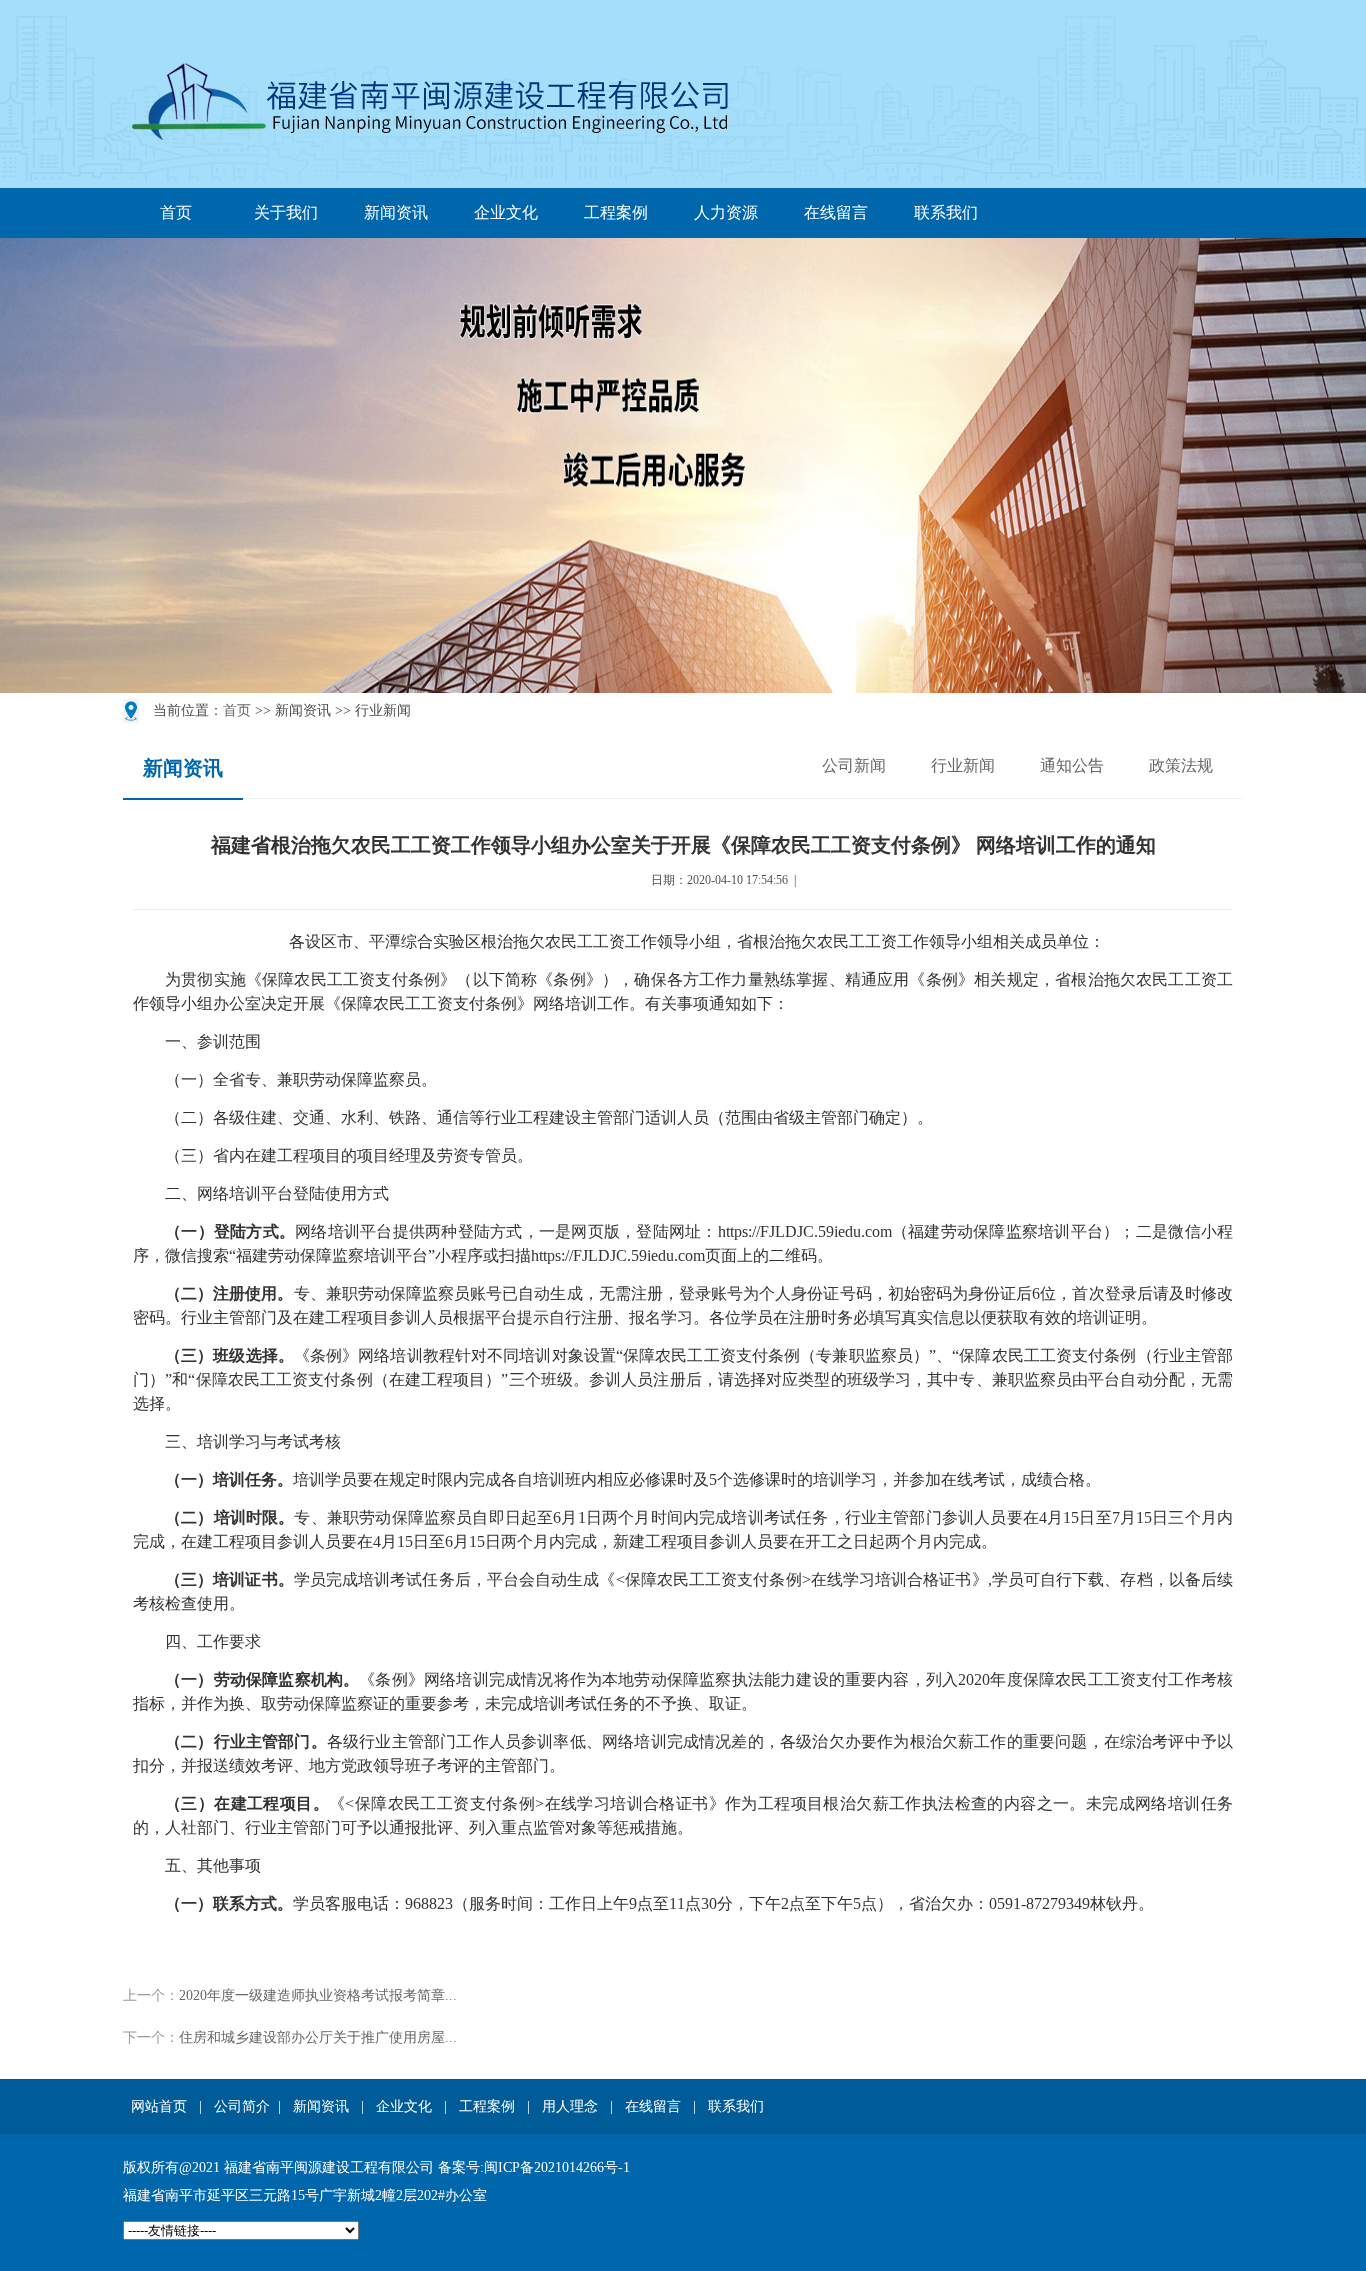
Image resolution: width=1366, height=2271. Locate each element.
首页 (176, 212)
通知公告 (1072, 765)
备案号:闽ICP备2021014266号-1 (534, 2167)
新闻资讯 (396, 212)
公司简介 (242, 2106)
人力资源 (726, 212)
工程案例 (616, 212)
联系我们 (946, 212)
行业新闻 (963, 765)
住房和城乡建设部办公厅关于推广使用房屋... (318, 2037)
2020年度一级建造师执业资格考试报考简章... (318, 1995)
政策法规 (1181, 765)
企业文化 (506, 212)
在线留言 (836, 212)
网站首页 (159, 2106)
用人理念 (570, 2106)
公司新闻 (854, 765)
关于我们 (286, 212)
